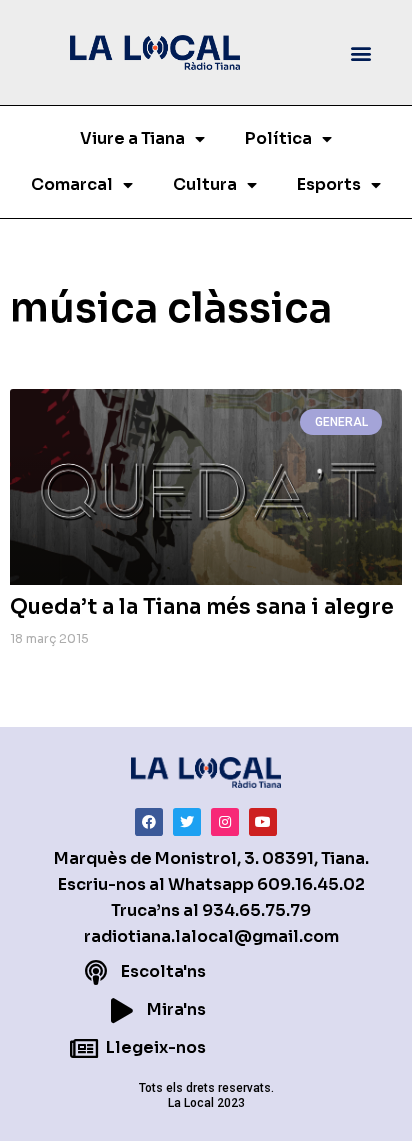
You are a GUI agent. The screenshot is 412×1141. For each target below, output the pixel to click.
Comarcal (72, 184)
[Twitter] (187, 822)
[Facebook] (149, 822)
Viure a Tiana (132, 138)
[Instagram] (225, 822)
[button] (360, 52)
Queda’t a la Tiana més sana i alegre (202, 607)
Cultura (205, 184)
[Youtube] (263, 822)
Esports (329, 184)
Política (278, 138)
